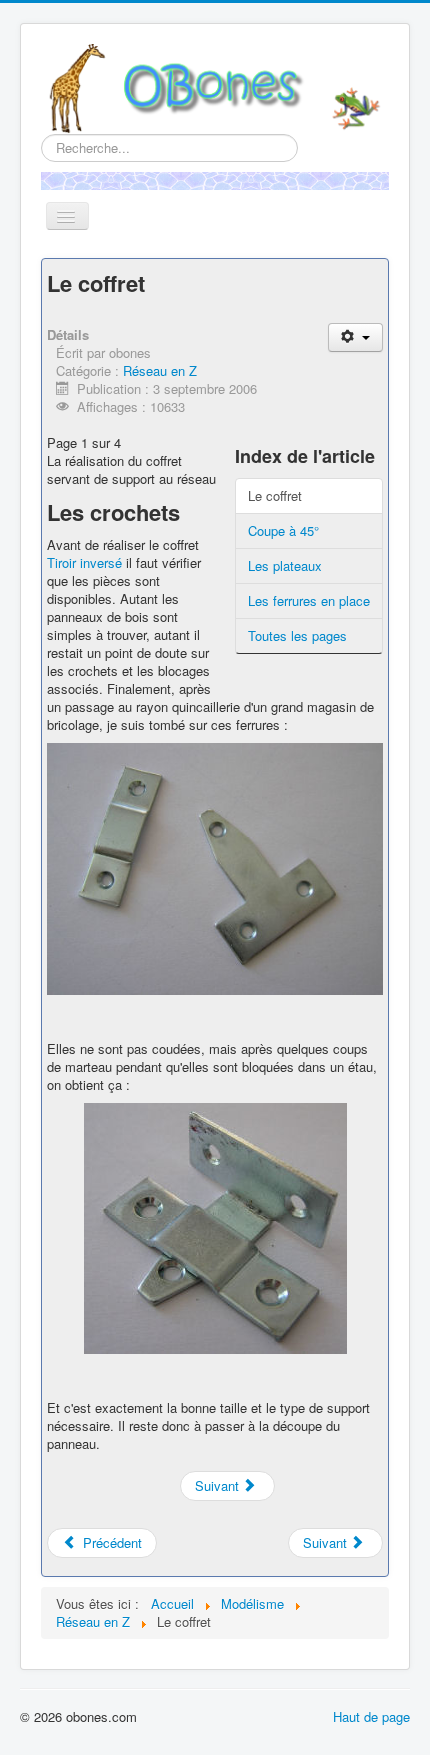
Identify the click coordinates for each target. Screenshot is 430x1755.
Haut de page (371, 1716)
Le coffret (275, 495)
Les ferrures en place (309, 600)
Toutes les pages (297, 635)
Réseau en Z (160, 370)
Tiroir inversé (84, 562)
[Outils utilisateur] (355, 337)
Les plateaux (285, 565)
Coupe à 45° (283, 530)
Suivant (219, 1485)
